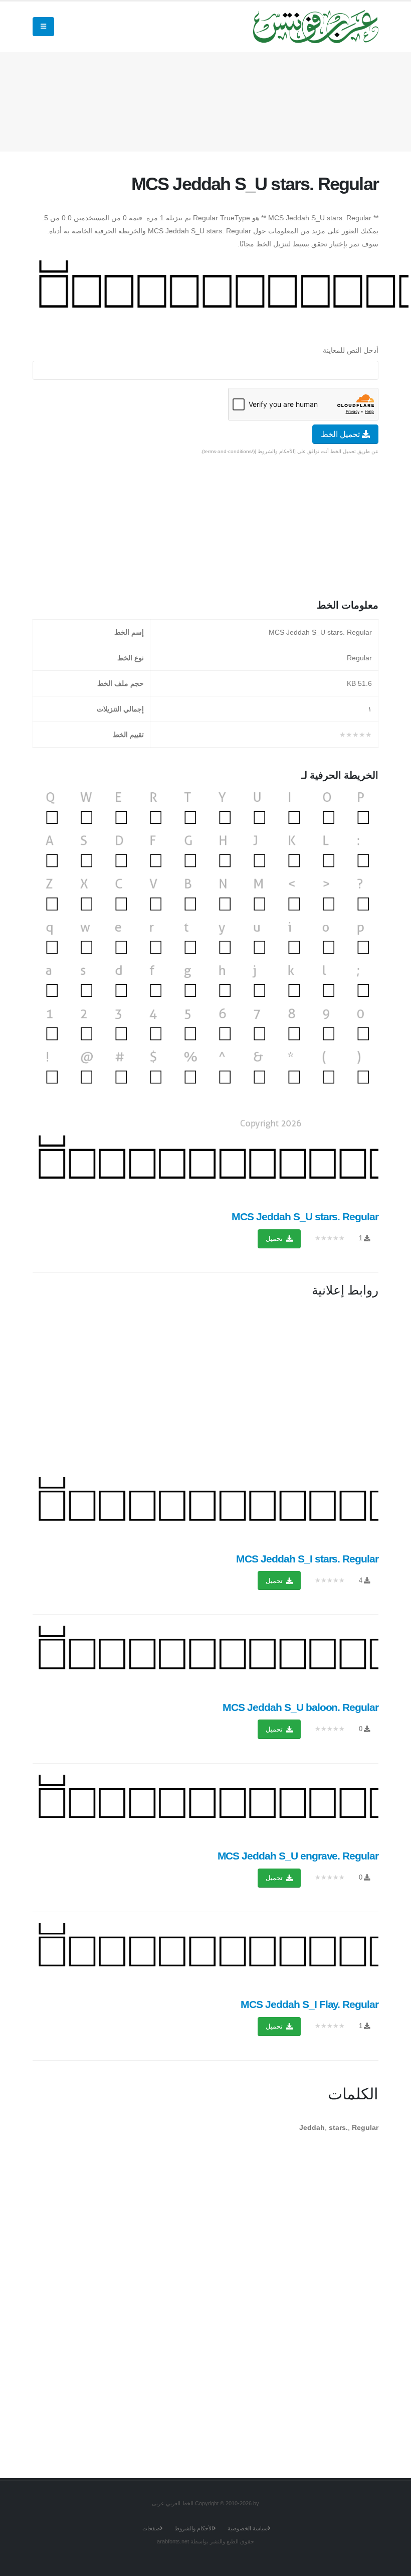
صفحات (151, 2528)
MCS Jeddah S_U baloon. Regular (300, 1707)
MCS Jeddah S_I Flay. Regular (310, 2004)
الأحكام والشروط (194, 2528)
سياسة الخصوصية (248, 2528)
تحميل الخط (341, 434)
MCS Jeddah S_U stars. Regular (305, 1217)
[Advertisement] (196, 100)
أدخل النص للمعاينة (351, 350)
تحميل (275, 1239)
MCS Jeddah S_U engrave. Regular (298, 1856)
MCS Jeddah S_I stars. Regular (307, 1559)
